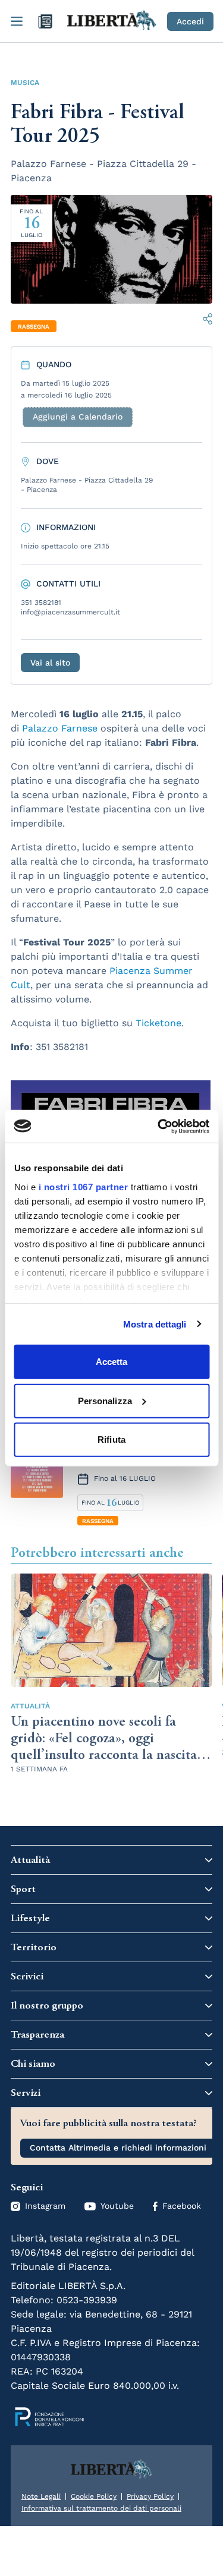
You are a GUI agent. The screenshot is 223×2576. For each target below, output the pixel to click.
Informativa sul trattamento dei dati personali (101, 2508)
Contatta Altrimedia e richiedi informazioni (118, 2148)
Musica (25, 83)
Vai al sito (50, 663)
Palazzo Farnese (60, 728)
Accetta (112, 1362)
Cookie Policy (94, 2496)
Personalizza (105, 1400)
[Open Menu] (17, 21)
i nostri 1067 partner (83, 1186)
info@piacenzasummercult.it (70, 612)
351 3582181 (41, 603)
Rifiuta (111, 1440)
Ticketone (158, 1023)
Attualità (30, 1706)
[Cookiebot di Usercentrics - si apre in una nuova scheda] (159, 1126)
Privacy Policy (150, 2496)
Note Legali (41, 2496)
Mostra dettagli (155, 1324)
